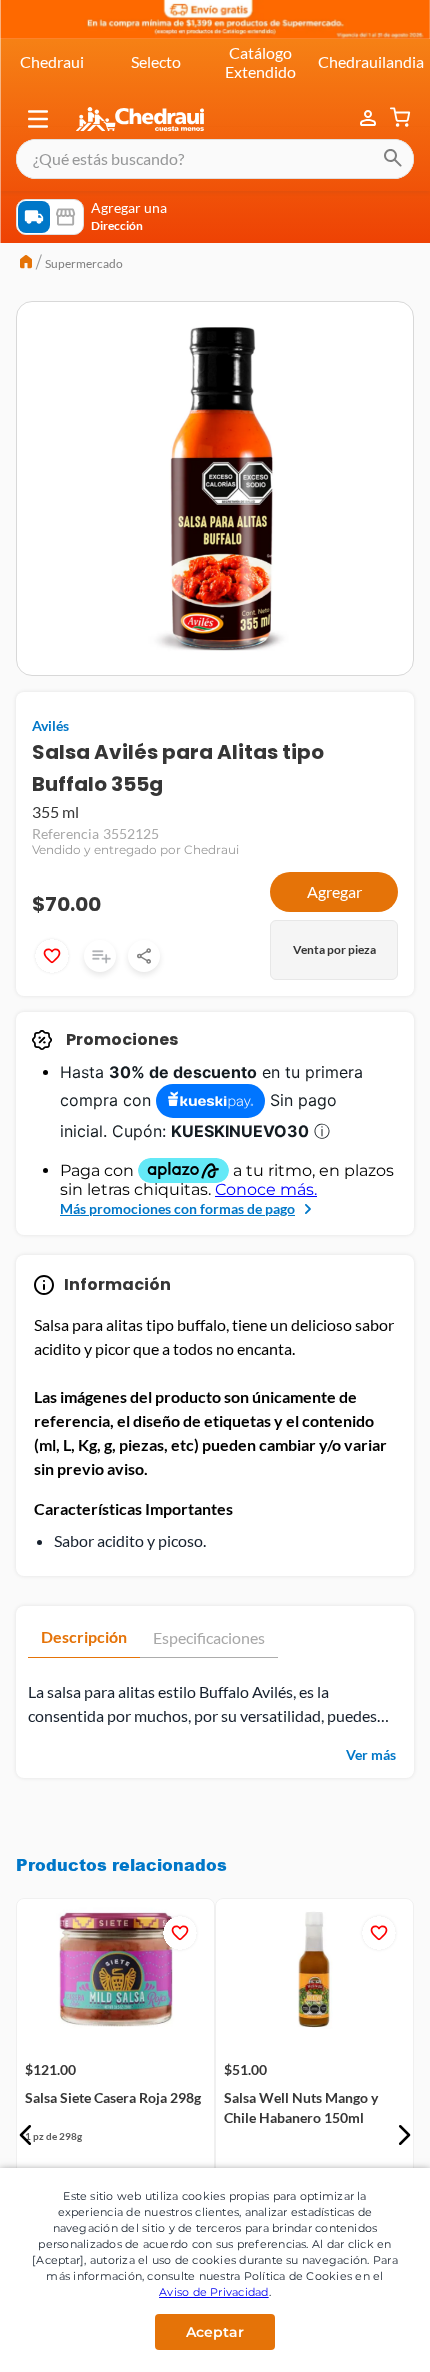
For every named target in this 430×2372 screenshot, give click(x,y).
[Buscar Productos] (393, 159)
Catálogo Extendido (260, 61)
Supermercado (84, 263)
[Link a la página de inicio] (26, 264)
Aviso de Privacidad (214, 2292)
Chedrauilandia (371, 61)
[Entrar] (370, 119)
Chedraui (52, 61)
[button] (38, 119)
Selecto (156, 61)
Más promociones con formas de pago (177, 1208)
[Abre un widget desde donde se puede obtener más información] (348, 2337)
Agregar (334, 891)
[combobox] (215, 159)
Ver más (371, 1754)
